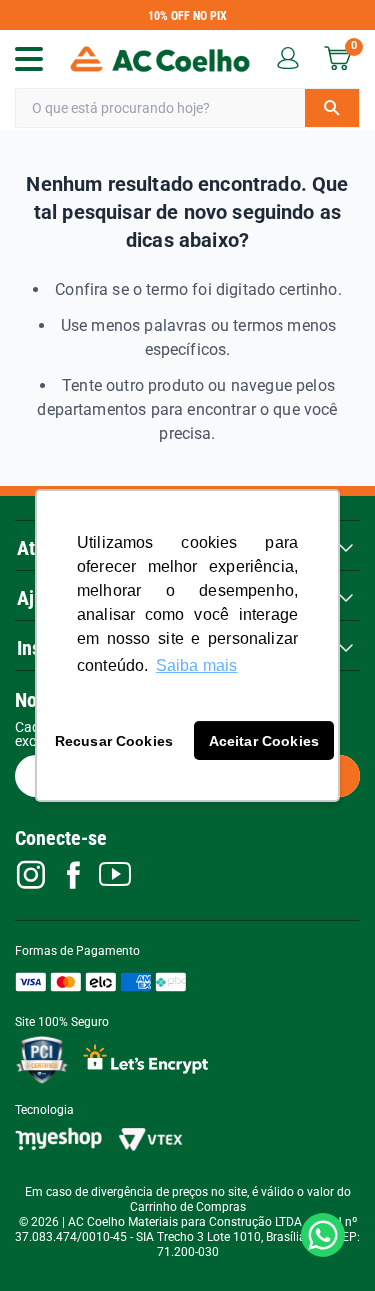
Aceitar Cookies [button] (264, 741)
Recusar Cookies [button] (114, 741)
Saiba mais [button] (197, 665)
